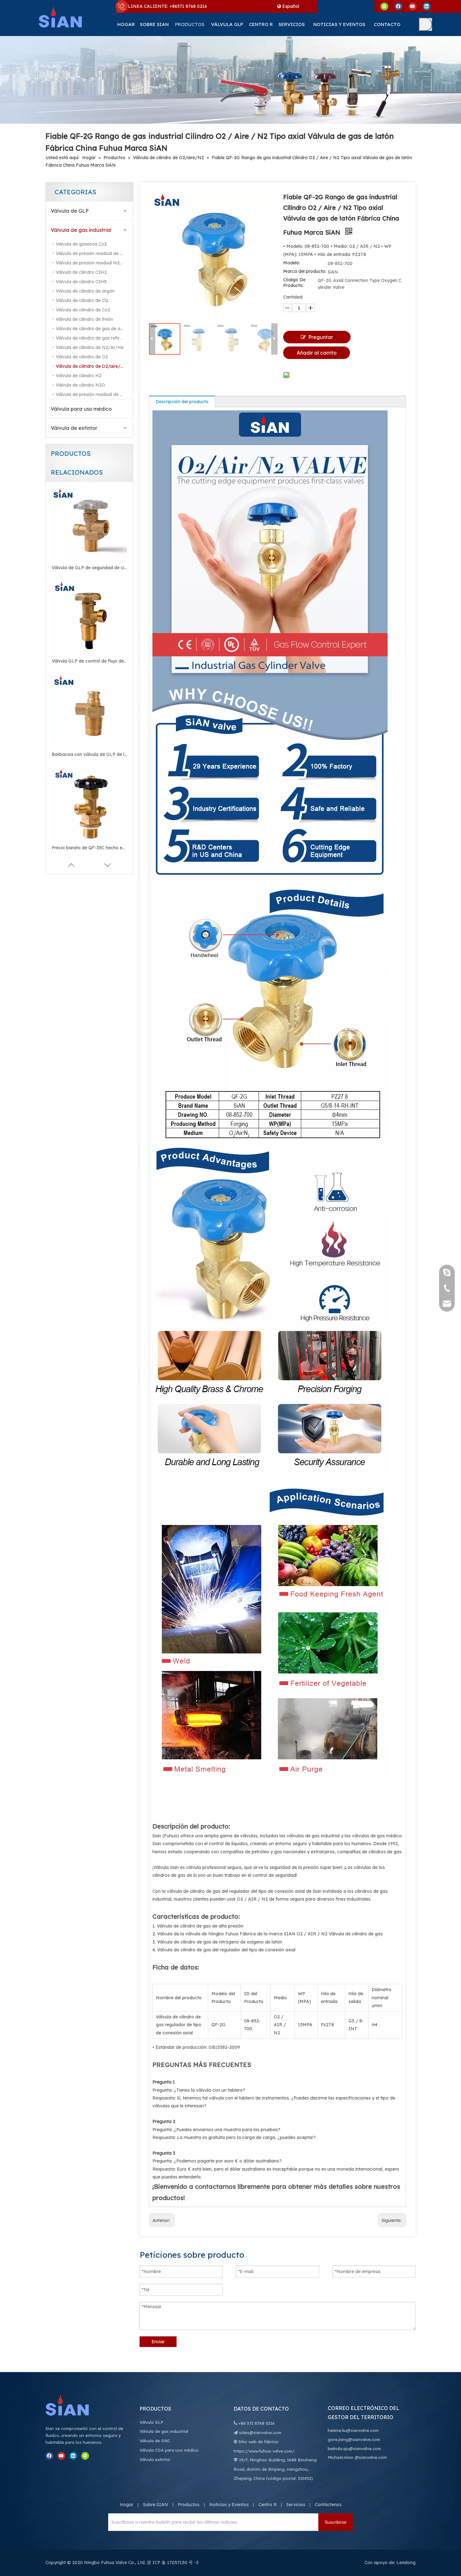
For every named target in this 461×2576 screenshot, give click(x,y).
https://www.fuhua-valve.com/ (264, 2451)
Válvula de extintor (74, 428)
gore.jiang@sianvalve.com (354, 2439)
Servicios (296, 2505)
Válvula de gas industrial (81, 230)
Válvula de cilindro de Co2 (83, 310)
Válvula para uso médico (81, 409)
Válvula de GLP (70, 211)
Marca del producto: (305, 271)
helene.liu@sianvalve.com (353, 2430)
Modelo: (292, 263)
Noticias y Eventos (229, 2505)
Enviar (158, 2342)
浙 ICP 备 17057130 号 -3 (173, 2563)
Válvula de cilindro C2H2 (81, 272)
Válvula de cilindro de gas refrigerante (94, 338)
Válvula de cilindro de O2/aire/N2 (91, 366)
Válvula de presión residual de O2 (91, 394)
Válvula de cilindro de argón (85, 291)
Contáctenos (328, 2505)
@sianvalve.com (371, 2457)
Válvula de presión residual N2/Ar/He (94, 263)
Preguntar (321, 337)
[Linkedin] (427, 6)
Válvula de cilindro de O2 (82, 357)
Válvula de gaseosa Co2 (81, 244)
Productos (189, 2505)
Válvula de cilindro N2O (80, 385)
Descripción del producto (182, 402)
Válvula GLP (151, 2422)
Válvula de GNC (155, 2441)
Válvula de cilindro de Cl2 (82, 300)
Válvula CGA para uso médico (169, 2450)
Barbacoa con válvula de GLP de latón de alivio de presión (89, 754)
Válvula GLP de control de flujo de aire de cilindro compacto (89, 661)
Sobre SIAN (156, 2505)
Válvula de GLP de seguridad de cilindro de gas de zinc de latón (89, 568)
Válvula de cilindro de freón (84, 319)
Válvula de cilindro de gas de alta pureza (94, 329)
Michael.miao (341, 2457)
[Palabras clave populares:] (426, 24)
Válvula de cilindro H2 (79, 376)
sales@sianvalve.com (260, 2433)
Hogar (127, 2505)
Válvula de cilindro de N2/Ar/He (90, 347)
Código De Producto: (294, 283)
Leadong (406, 2563)
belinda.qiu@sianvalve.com (354, 2449)
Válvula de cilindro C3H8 (81, 282)
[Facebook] (398, 6)
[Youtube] (413, 6)
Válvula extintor (155, 2459)
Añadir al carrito (317, 353)
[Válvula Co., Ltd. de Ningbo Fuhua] (74, 2405)
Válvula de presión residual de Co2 (92, 253)
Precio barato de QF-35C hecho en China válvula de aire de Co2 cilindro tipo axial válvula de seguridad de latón (89, 848)
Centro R (268, 2505)
